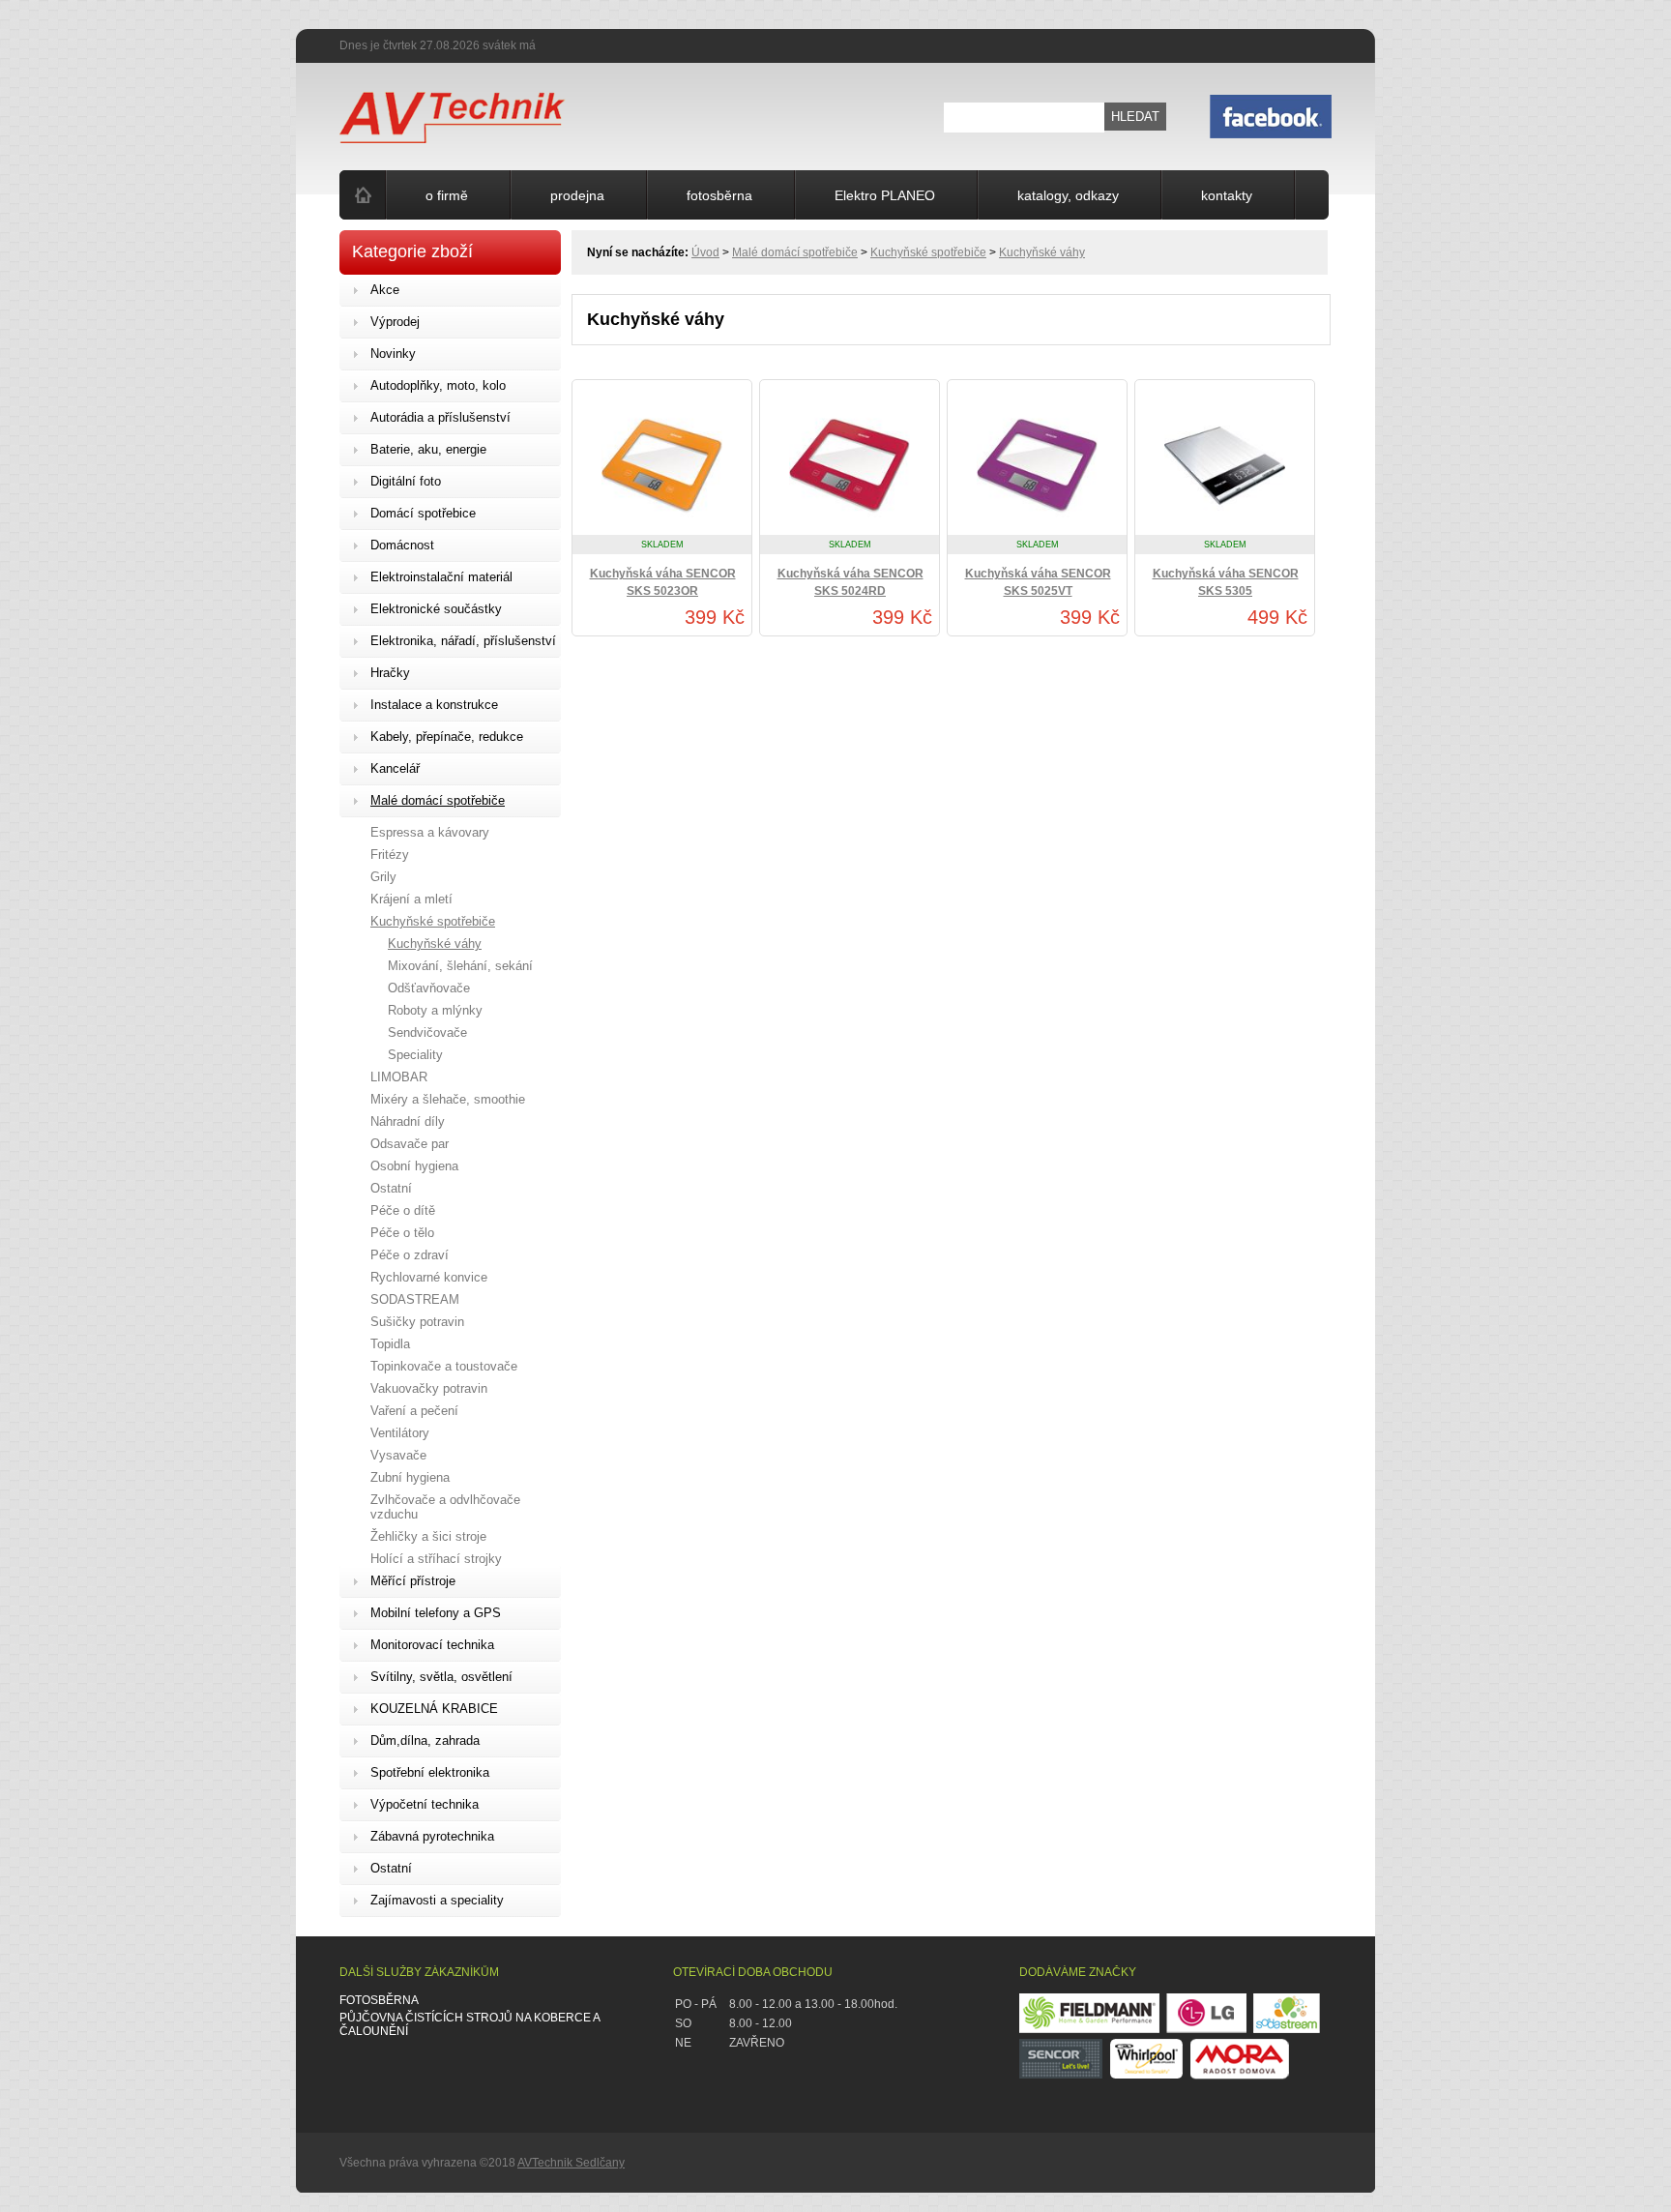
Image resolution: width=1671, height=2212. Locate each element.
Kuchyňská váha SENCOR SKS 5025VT (1038, 582)
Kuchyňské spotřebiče (928, 252)
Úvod (705, 252)
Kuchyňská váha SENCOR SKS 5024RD (850, 582)
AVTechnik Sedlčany (571, 2163)
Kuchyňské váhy (1042, 252)
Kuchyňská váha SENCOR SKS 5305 (1226, 582)
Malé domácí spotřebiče (795, 252)
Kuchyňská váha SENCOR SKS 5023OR (663, 582)
